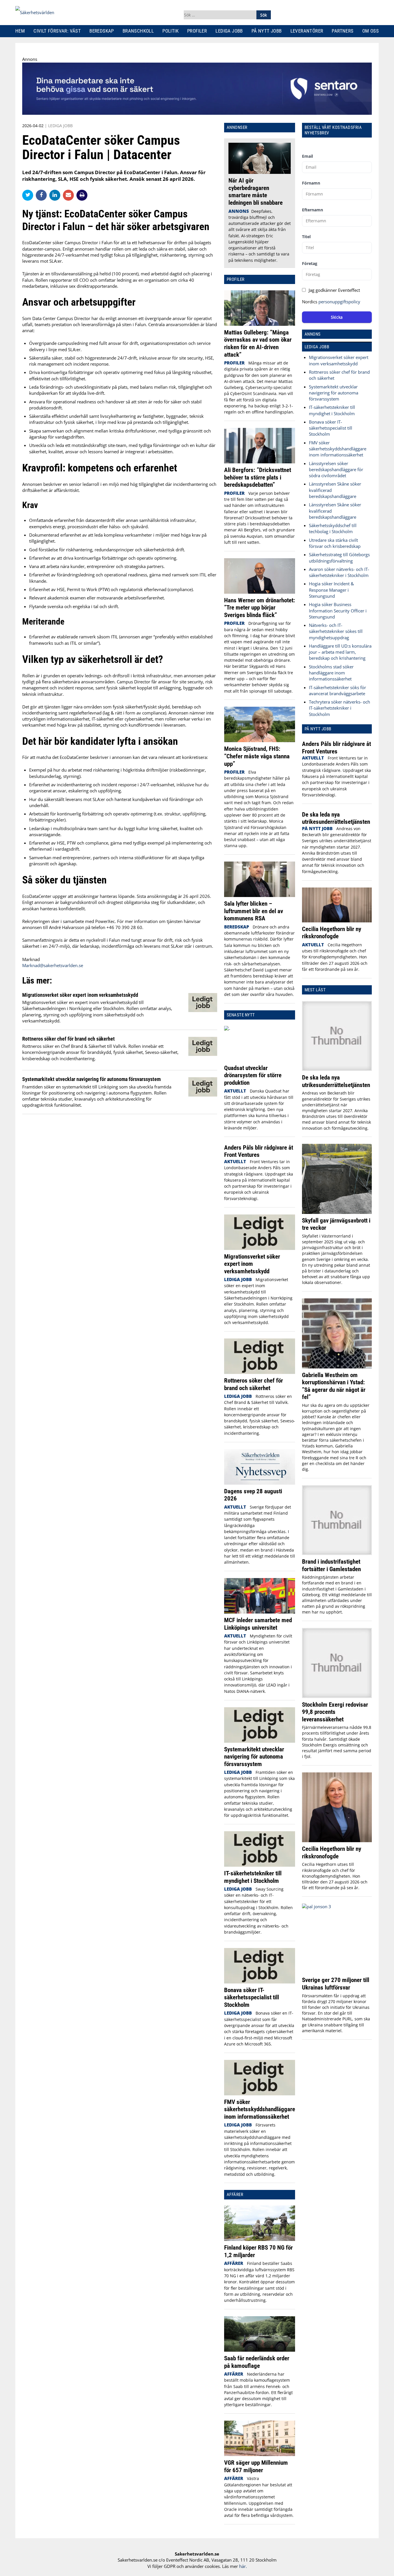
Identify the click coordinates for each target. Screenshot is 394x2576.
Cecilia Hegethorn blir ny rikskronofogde (332, 933)
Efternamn (313, 210)
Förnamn (311, 183)
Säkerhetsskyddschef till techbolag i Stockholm (333, 528)
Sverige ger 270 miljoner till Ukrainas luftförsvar (336, 1984)
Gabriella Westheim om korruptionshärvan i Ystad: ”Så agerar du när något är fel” (334, 1386)
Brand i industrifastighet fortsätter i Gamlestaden (331, 1565)
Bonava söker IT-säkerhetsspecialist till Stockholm (252, 1997)
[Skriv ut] (82, 195)
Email (307, 156)
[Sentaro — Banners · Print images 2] (197, 113)
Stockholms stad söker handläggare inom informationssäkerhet (331, 673)
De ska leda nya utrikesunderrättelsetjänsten (336, 818)
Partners (343, 31)
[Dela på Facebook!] (43, 195)
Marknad (31, 959)
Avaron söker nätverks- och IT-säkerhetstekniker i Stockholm (339, 572)
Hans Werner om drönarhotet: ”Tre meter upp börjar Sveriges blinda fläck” (260, 608)
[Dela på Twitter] (29, 195)
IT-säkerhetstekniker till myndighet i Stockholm (253, 1877)
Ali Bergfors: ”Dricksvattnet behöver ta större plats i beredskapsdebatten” (258, 477)
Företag (310, 263)
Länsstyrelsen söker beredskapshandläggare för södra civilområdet (336, 470)
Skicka (337, 317)
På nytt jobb (267, 31)
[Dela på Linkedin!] (56, 195)
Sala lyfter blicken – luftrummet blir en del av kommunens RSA (254, 911)
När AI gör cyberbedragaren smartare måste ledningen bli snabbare (256, 191)
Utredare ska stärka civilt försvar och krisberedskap (335, 543)
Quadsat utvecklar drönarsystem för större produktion (253, 1075)
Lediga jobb (229, 31)
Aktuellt (235, 1091)
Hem (20, 31)
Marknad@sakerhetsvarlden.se (53, 965)
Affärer (234, 2263)
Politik (170, 31)
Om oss (370, 31)
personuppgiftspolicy (339, 302)
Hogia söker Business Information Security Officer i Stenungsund (338, 611)
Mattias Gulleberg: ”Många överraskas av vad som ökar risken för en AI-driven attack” (258, 343)
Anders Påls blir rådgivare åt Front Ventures (259, 1151)
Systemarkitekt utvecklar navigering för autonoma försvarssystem (91, 1079)
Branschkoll (138, 31)
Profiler (197, 31)
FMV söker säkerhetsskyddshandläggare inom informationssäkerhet (260, 2109)
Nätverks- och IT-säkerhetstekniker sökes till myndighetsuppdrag (336, 631)
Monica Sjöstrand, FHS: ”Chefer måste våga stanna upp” (257, 756)
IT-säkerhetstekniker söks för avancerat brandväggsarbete (337, 690)
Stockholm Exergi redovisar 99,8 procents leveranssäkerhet (335, 1712)
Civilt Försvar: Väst (57, 31)
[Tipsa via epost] (70, 195)
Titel (306, 237)
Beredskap (102, 31)
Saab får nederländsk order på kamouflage (257, 2362)
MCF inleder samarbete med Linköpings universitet (258, 1624)
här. (243, 2566)
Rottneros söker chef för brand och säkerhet (69, 1039)
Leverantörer (307, 31)
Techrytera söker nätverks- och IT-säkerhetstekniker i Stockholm (339, 708)
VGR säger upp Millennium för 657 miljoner (256, 2466)
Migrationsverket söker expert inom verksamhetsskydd (80, 995)
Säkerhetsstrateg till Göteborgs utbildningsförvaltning (339, 557)
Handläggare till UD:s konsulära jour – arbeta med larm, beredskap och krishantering (340, 652)
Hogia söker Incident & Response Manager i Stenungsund (331, 590)
